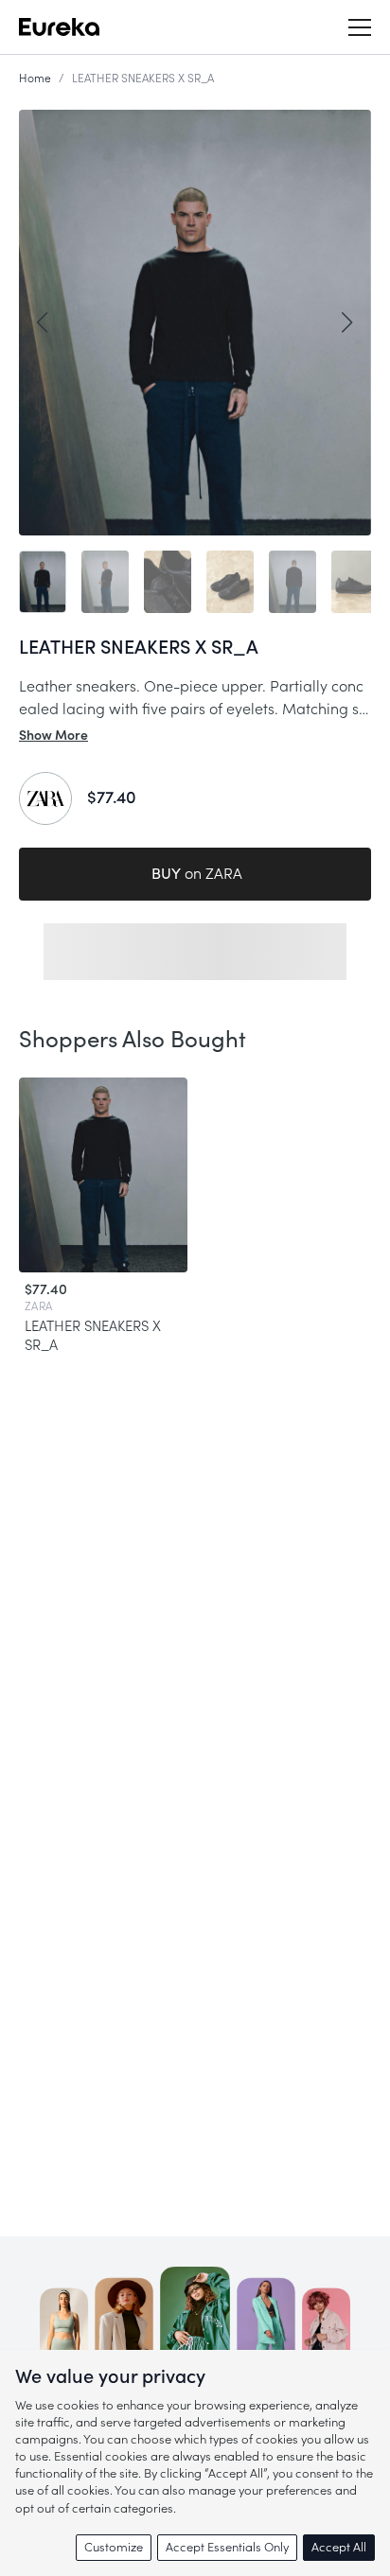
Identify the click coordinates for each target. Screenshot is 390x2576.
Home (35, 79)
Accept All (339, 2547)
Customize (114, 2547)
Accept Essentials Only (227, 2547)
